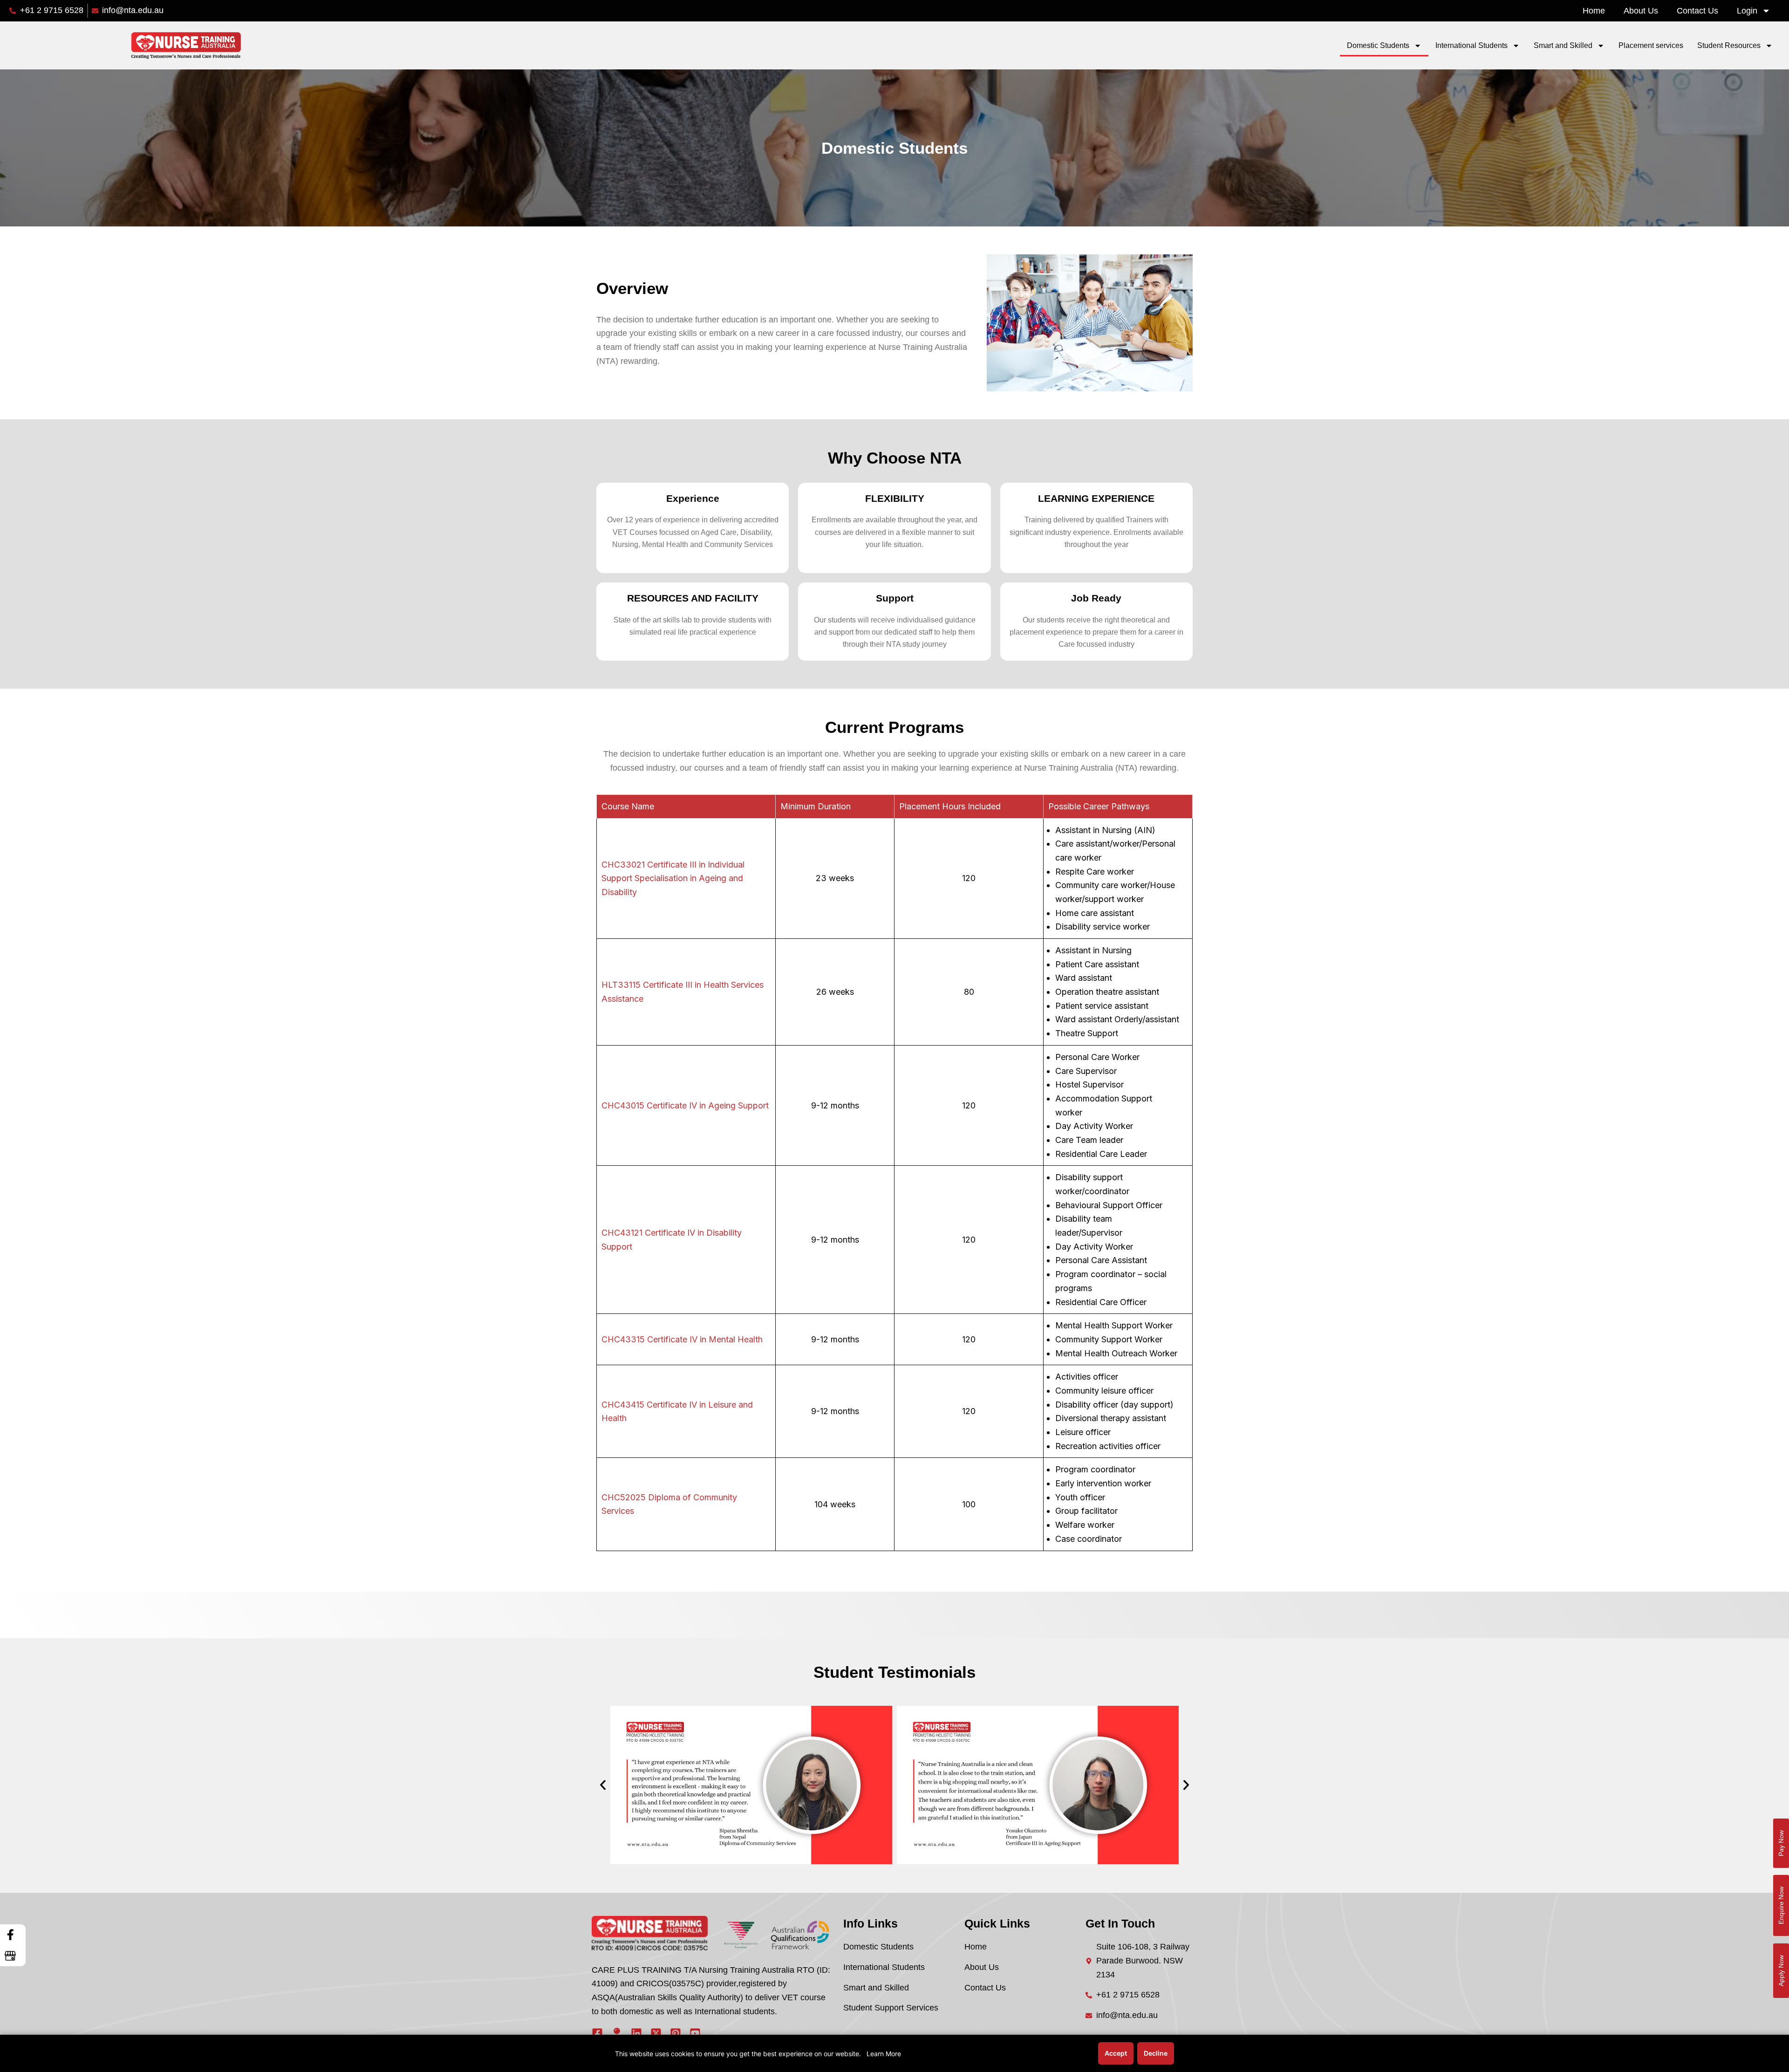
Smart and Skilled (1563, 45)
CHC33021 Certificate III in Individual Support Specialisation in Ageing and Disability (673, 878)
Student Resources (1729, 45)
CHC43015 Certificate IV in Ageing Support (685, 1105)
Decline (1156, 2053)
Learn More (884, 2054)
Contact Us (1697, 11)
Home (1594, 11)
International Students (1471, 45)
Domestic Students (1378, 45)
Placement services (1651, 45)
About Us (1641, 11)
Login (1747, 11)
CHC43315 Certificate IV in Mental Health (682, 1339)
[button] (603, 1785)
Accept (1116, 2053)
